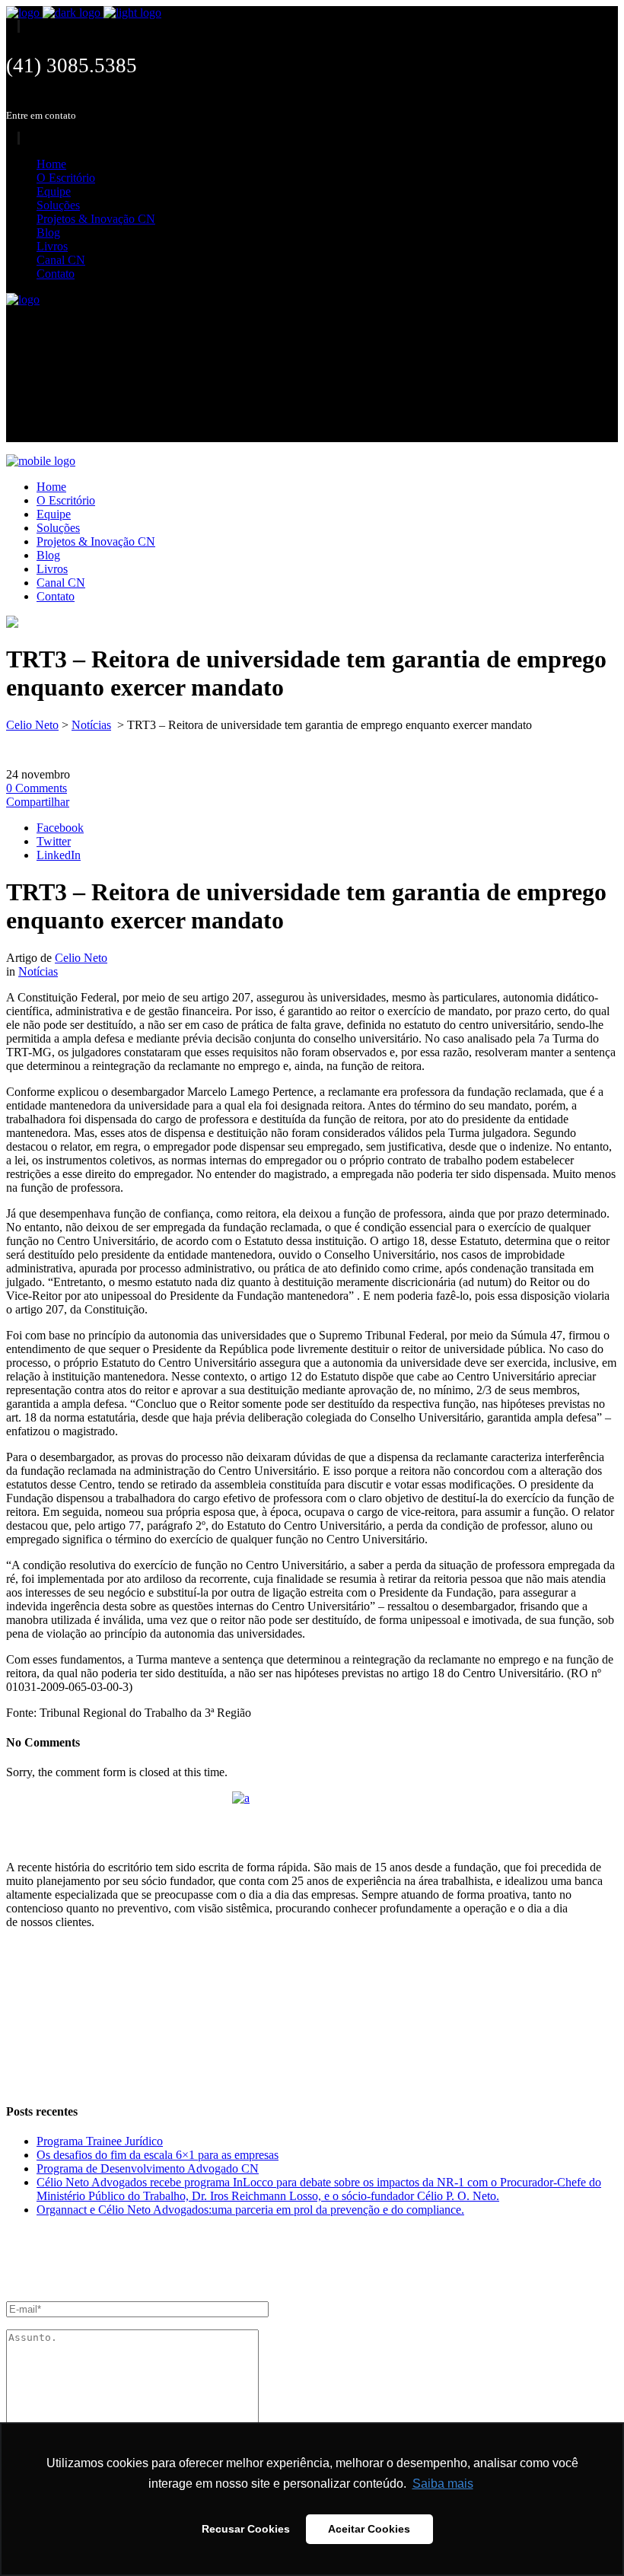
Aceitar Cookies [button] (369, 2529)
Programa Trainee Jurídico (100, 2141)
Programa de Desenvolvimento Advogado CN (148, 2168)
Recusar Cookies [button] (246, 2529)
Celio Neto (32, 725)
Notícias (91, 725)
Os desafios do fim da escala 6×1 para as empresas (158, 2155)
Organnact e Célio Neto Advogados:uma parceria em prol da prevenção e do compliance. (250, 2210)
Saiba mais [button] (443, 2484)
